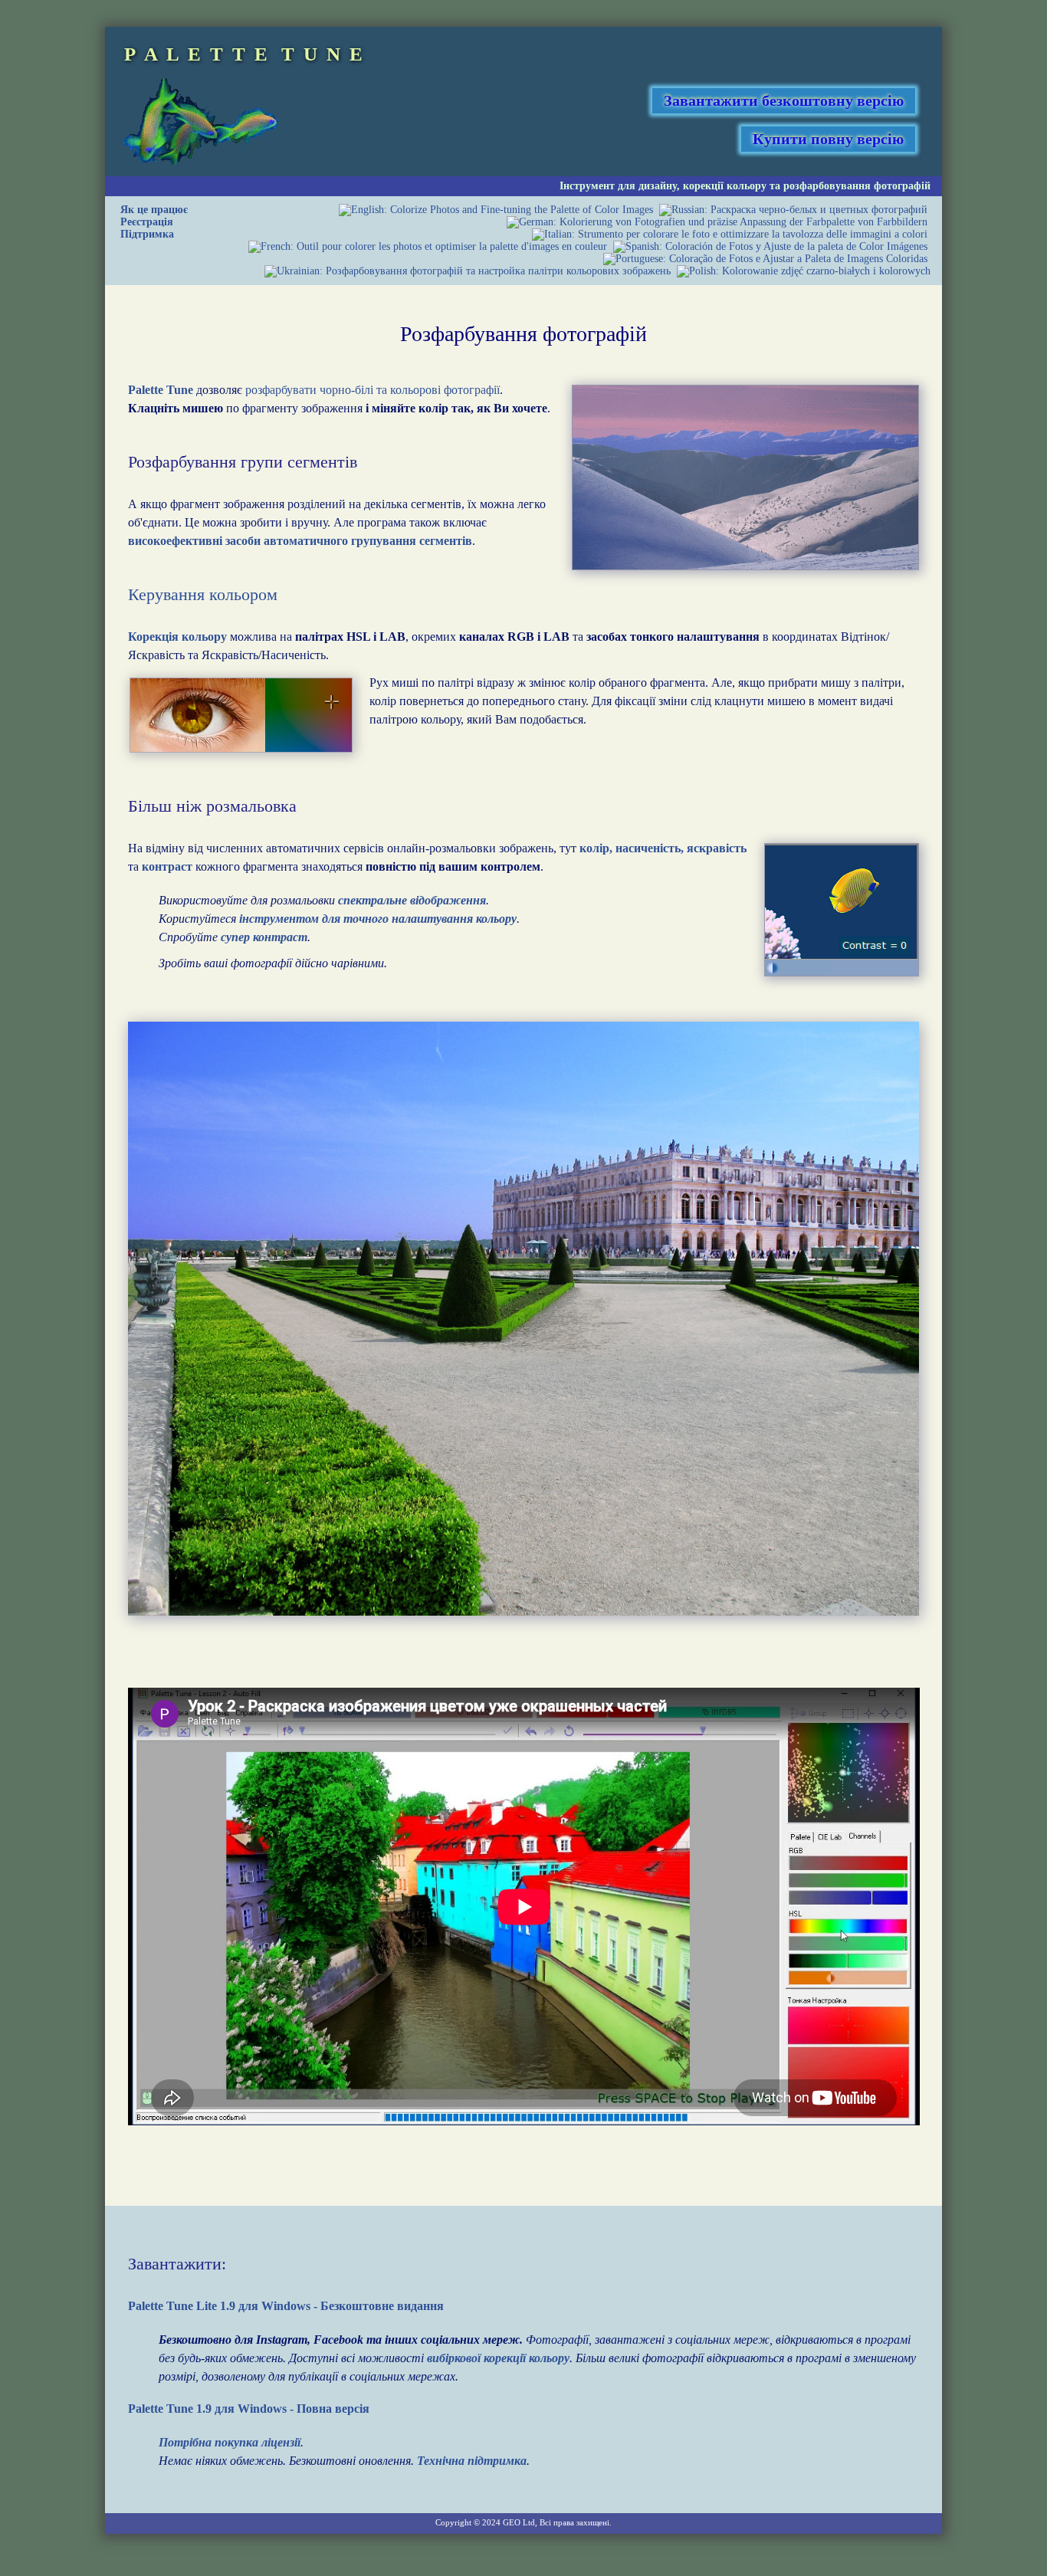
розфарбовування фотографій (857, 186)
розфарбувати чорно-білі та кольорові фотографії (373, 390)
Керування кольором (203, 594)
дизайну (658, 186)
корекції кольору (725, 186)
